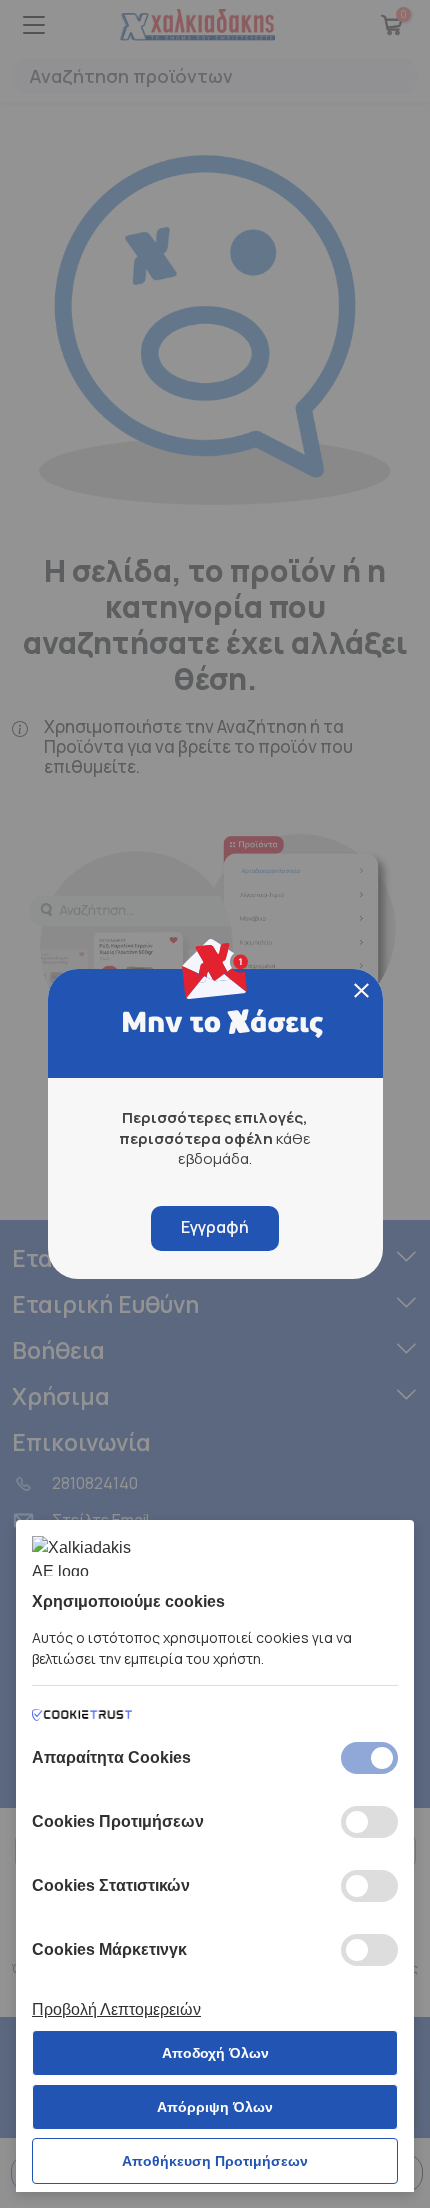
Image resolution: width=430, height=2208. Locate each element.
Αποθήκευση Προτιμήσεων (215, 2161)
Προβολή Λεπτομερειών (116, 2009)
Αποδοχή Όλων (215, 2053)
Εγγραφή (215, 1227)
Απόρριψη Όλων (215, 2107)
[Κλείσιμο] (361, 990)
